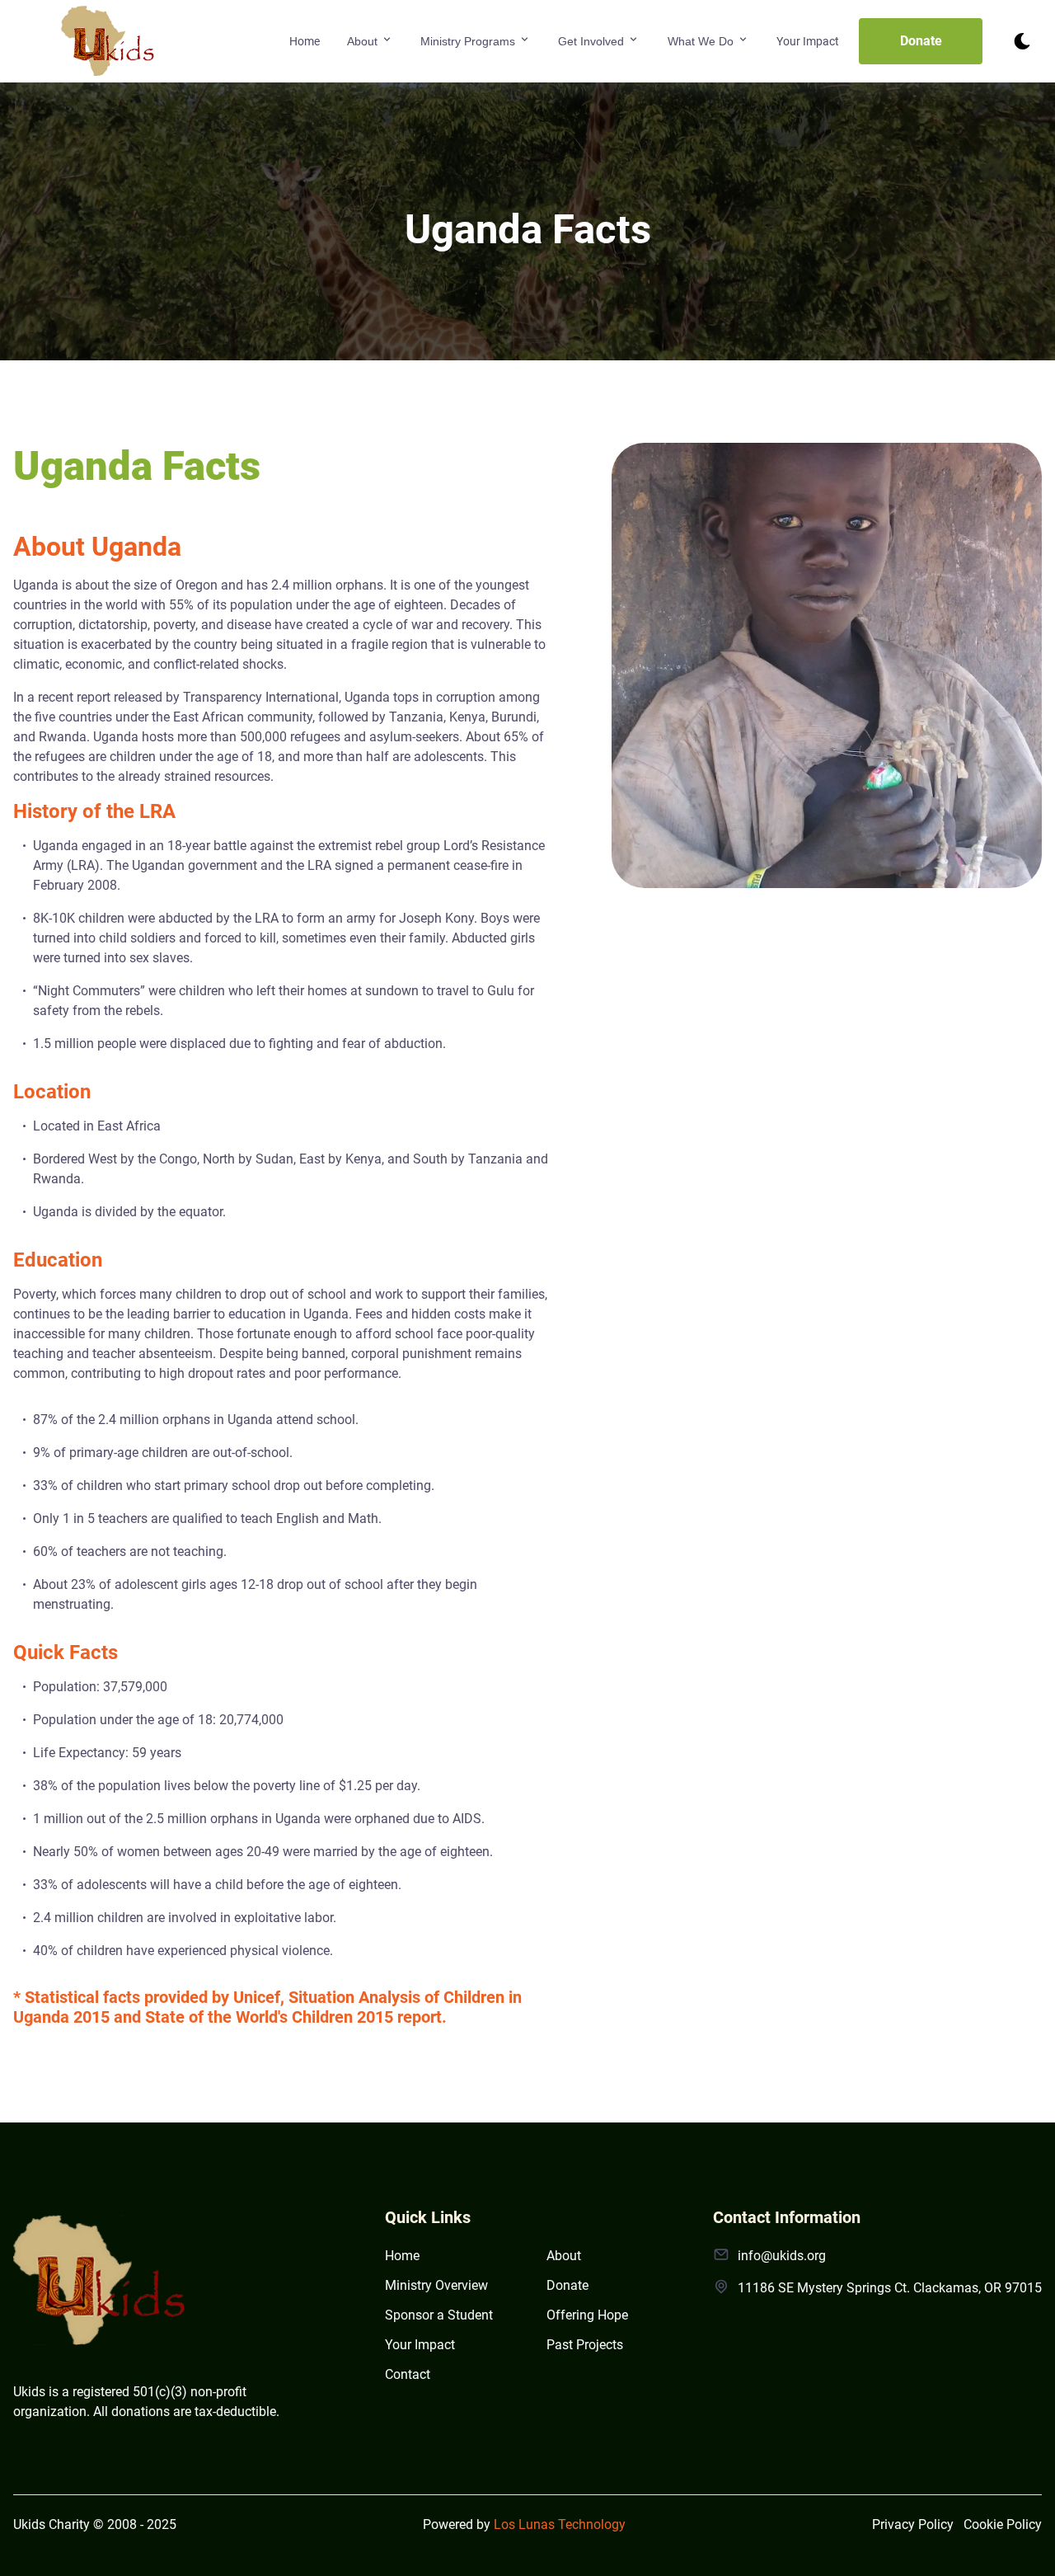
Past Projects (585, 2345)
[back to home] (108, 41)
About (364, 41)
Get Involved (593, 41)
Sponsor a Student (439, 2315)
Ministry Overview (436, 2285)
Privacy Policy (913, 2524)
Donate (921, 41)
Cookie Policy (1003, 2524)
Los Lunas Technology (560, 2524)
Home (305, 41)
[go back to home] (100, 2284)
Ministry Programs (469, 41)
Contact (408, 2374)
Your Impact (808, 41)
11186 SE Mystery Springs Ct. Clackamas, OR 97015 (890, 2288)
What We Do (702, 41)
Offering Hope (587, 2315)
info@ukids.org (782, 2256)
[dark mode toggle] (1022, 41)
